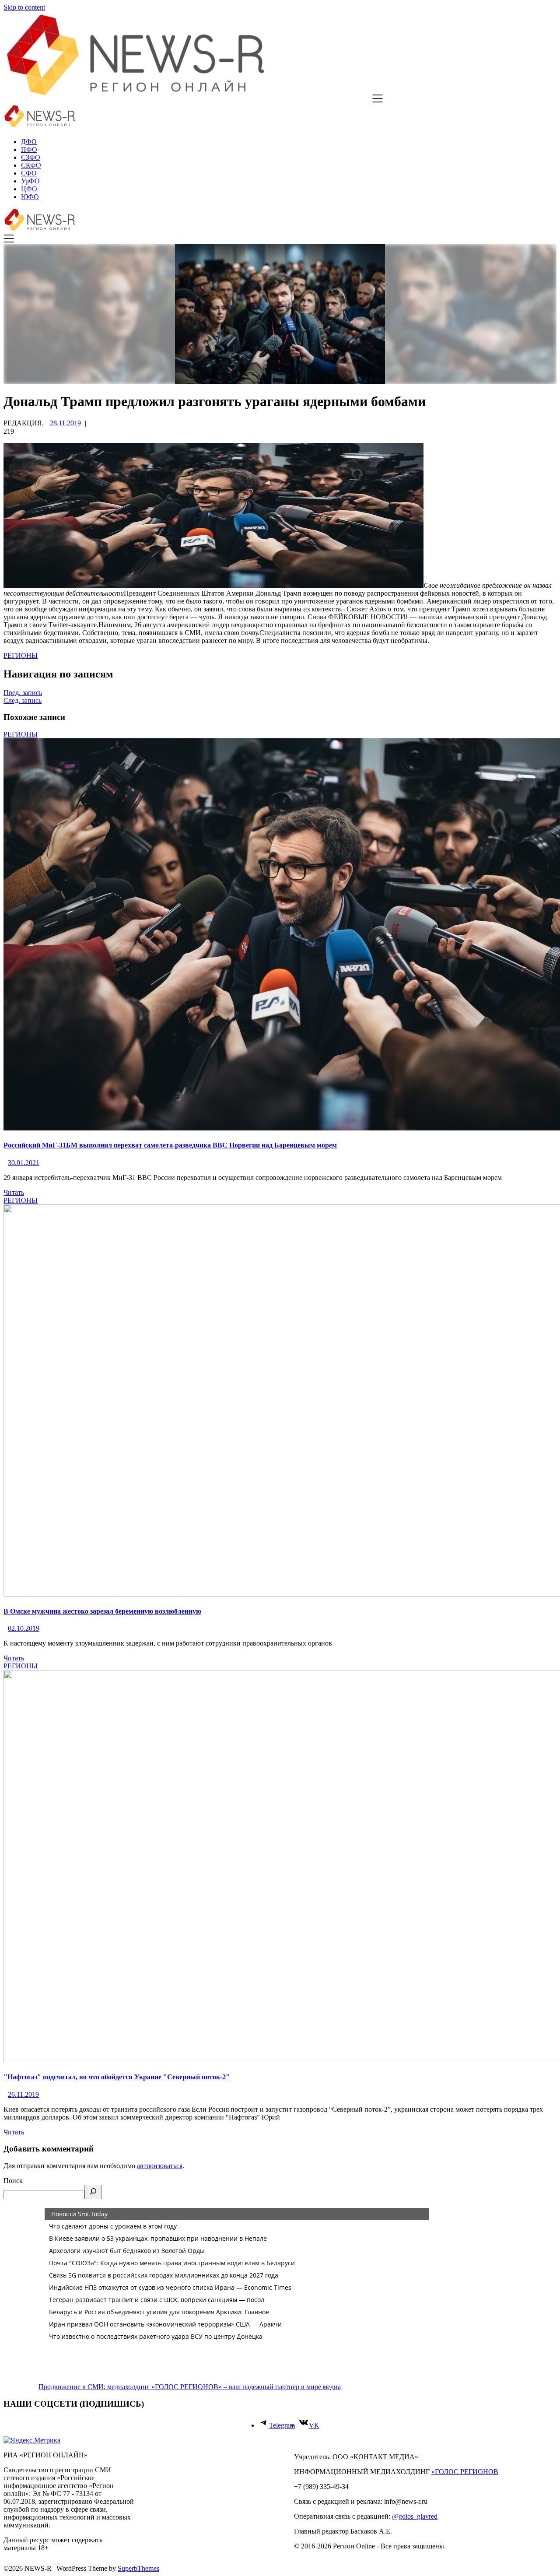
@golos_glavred (415, 2516)
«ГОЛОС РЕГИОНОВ (465, 2472)
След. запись (23, 700)
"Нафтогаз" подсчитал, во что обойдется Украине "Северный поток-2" (117, 2077)
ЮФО (30, 197)
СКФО (31, 165)
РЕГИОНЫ (21, 655)
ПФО (29, 149)
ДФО (29, 142)
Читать (14, 1192)
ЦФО (29, 189)
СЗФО (31, 157)
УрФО (30, 181)
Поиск (13, 2181)
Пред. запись (23, 693)
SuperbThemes (138, 2568)
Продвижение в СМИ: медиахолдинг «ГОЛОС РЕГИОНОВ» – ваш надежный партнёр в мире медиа (190, 2387)
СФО (29, 173)
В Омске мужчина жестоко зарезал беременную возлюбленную (102, 1611)
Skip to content (24, 7)
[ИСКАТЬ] (93, 2192)
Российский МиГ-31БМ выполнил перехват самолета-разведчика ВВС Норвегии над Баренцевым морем (170, 1145)
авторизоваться (160, 2166)
